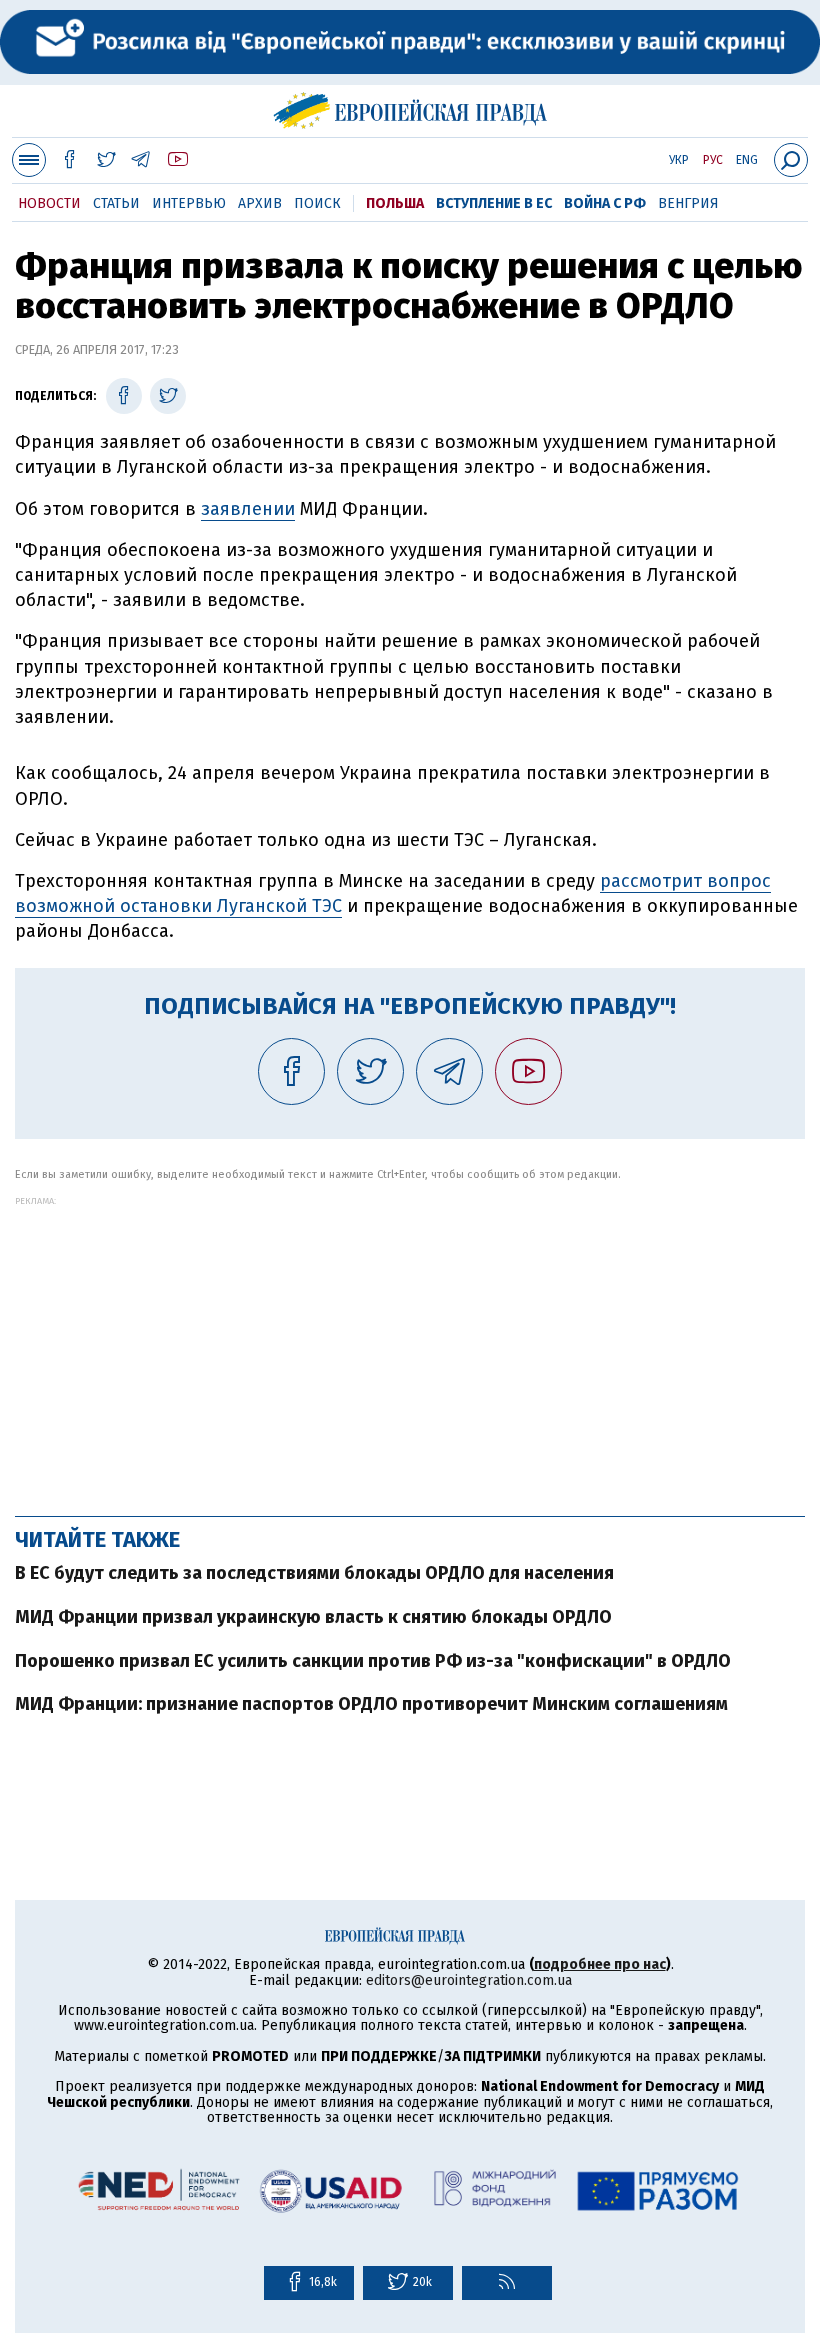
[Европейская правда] (410, 108)
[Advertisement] (410, 1346)
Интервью (189, 203)
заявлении (248, 509)
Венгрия (688, 203)
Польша (395, 203)
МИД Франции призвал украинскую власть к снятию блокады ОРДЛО (313, 1617)
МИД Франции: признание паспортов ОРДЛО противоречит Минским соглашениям (371, 1704)
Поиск (317, 203)
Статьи (116, 203)
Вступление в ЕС (494, 203)
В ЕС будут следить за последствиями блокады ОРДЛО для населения (314, 1573)
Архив (260, 203)
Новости (49, 203)
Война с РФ (605, 203)
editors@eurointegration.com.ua (469, 1980)
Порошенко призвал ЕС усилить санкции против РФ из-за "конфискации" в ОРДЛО (373, 1661)
